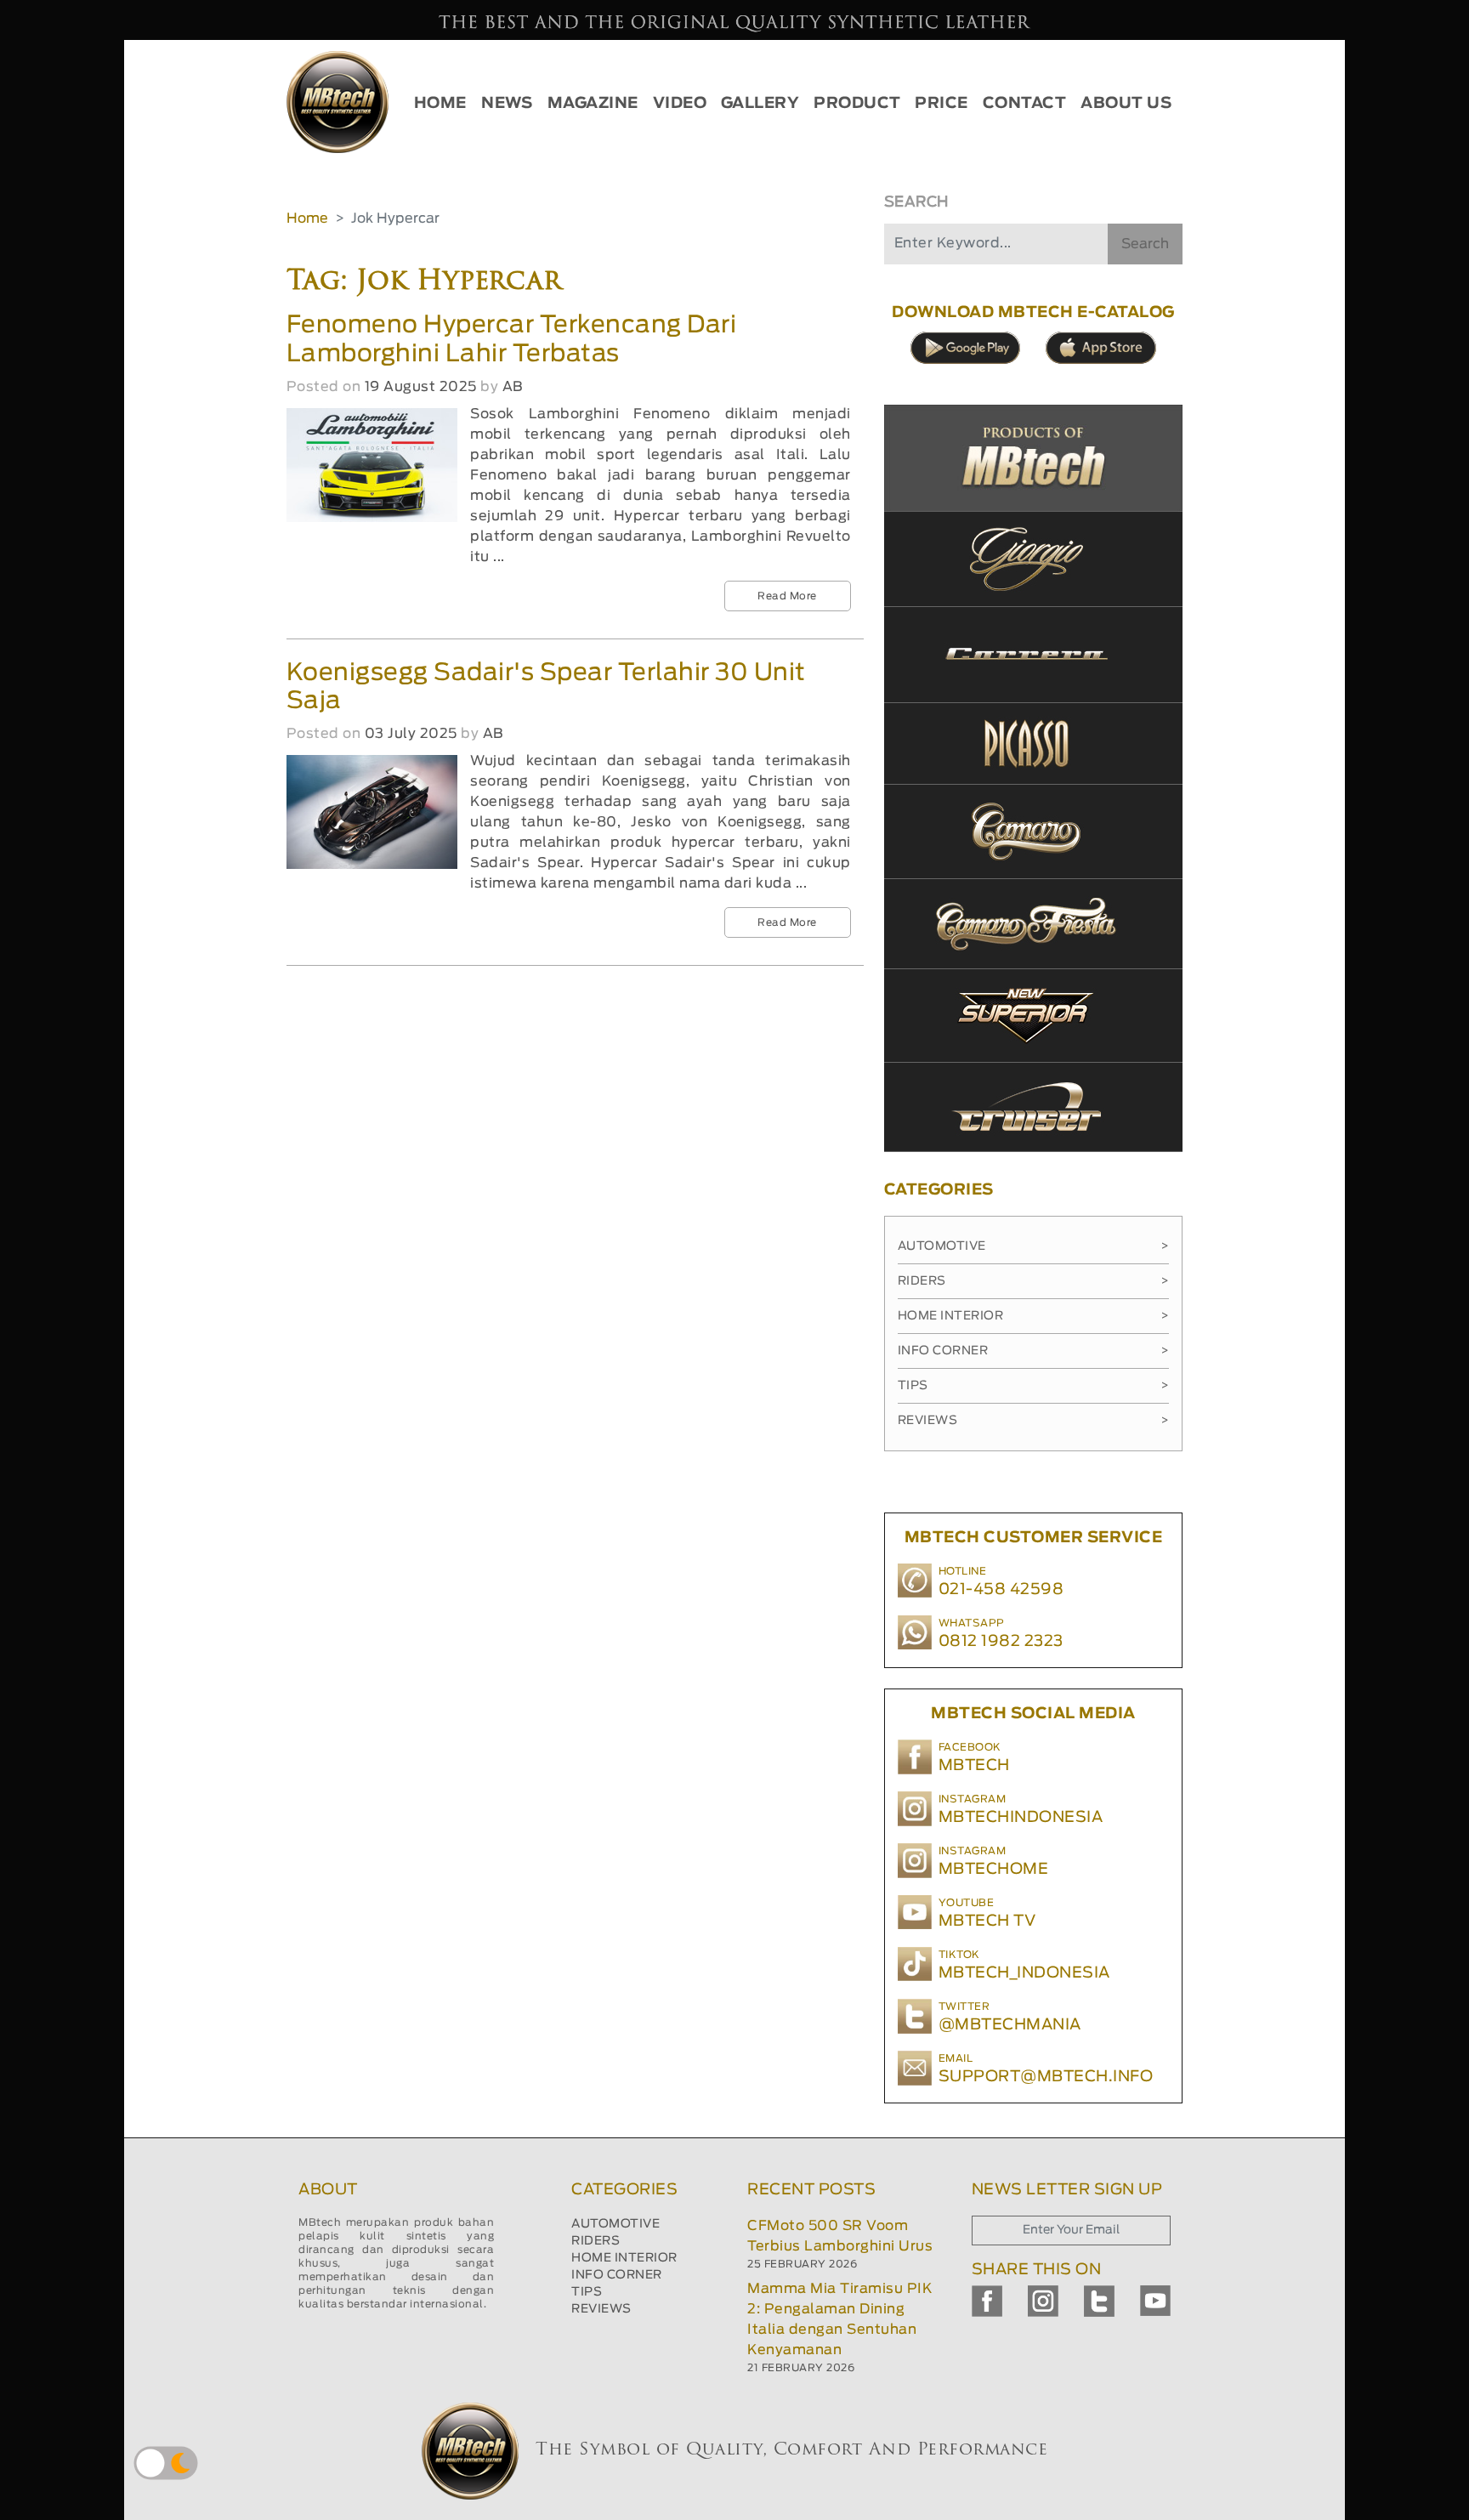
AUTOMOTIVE (615, 2224)
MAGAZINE (593, 104)
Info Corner (1033, 1351)
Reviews (1033, 1421)
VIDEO (680, 104)
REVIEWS (601, 2309)
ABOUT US (1126, 104)
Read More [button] (787, 596)
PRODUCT (857, 104)
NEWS (507, 104)
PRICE (942, 104)
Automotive (1033, 1246)
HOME (440, 104)
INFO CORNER (617, 2275)
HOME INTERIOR (624, 2258)
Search (1145, 244)
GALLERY (760, 104)
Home (307, 219)
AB (513, 387)
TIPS (587, 2292)
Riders (1033, 1281)
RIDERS (596, 2241)
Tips (1033, 1386)
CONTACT (1025, 104)
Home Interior (1033, 1316)
